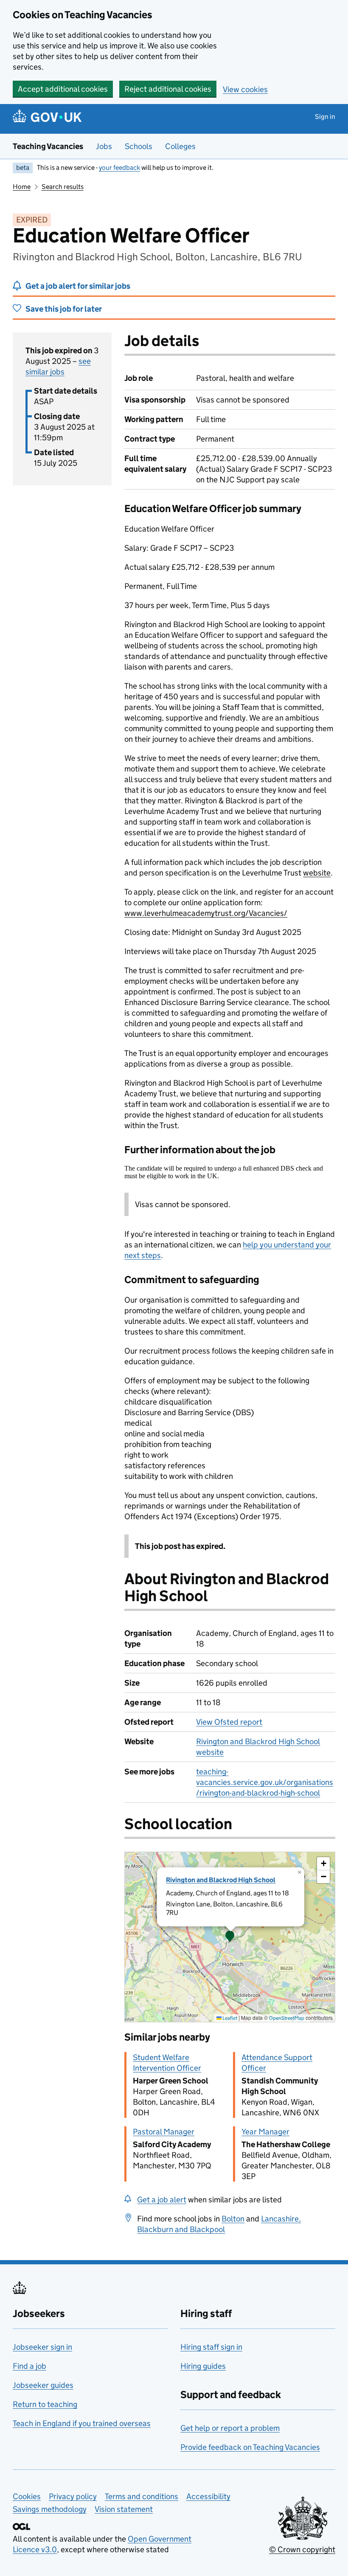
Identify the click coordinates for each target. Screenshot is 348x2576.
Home (22, 187)
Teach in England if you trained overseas (82, 2423)
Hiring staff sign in (211, 2347)
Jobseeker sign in (42, 2347)
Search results (63, 187)
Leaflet (229, 2018)
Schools (139, 146)
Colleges (180, 146)
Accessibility (208, 2496)
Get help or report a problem (230, 2428)
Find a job (29, 2366)
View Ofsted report (229, 1722)
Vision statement (124, 2509)
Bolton (233, 2219)
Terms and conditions (142, 2496)
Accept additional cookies (63, 89)
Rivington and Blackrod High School (221, 1880)
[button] (230, 1937)
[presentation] (230, 1937)
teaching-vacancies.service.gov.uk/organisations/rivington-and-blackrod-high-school (265, 1782)
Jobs (104, 146)
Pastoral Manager (164, 2132)
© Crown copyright (302, 2549)
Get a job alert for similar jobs (78, 286)
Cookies (27, 2496)
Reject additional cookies (168, 89)
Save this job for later (64, 309)
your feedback (119, 168)
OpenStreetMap (287, 2018)
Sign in (325, 117)
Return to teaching (45, 2404)
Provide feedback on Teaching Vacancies (250, 2447)
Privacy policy (73, 2496)
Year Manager (265, 2132)
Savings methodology (50, 2509)
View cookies (245, 89)
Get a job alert (162, 2200)
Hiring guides (203, 2366)
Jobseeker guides (43, 2385)
